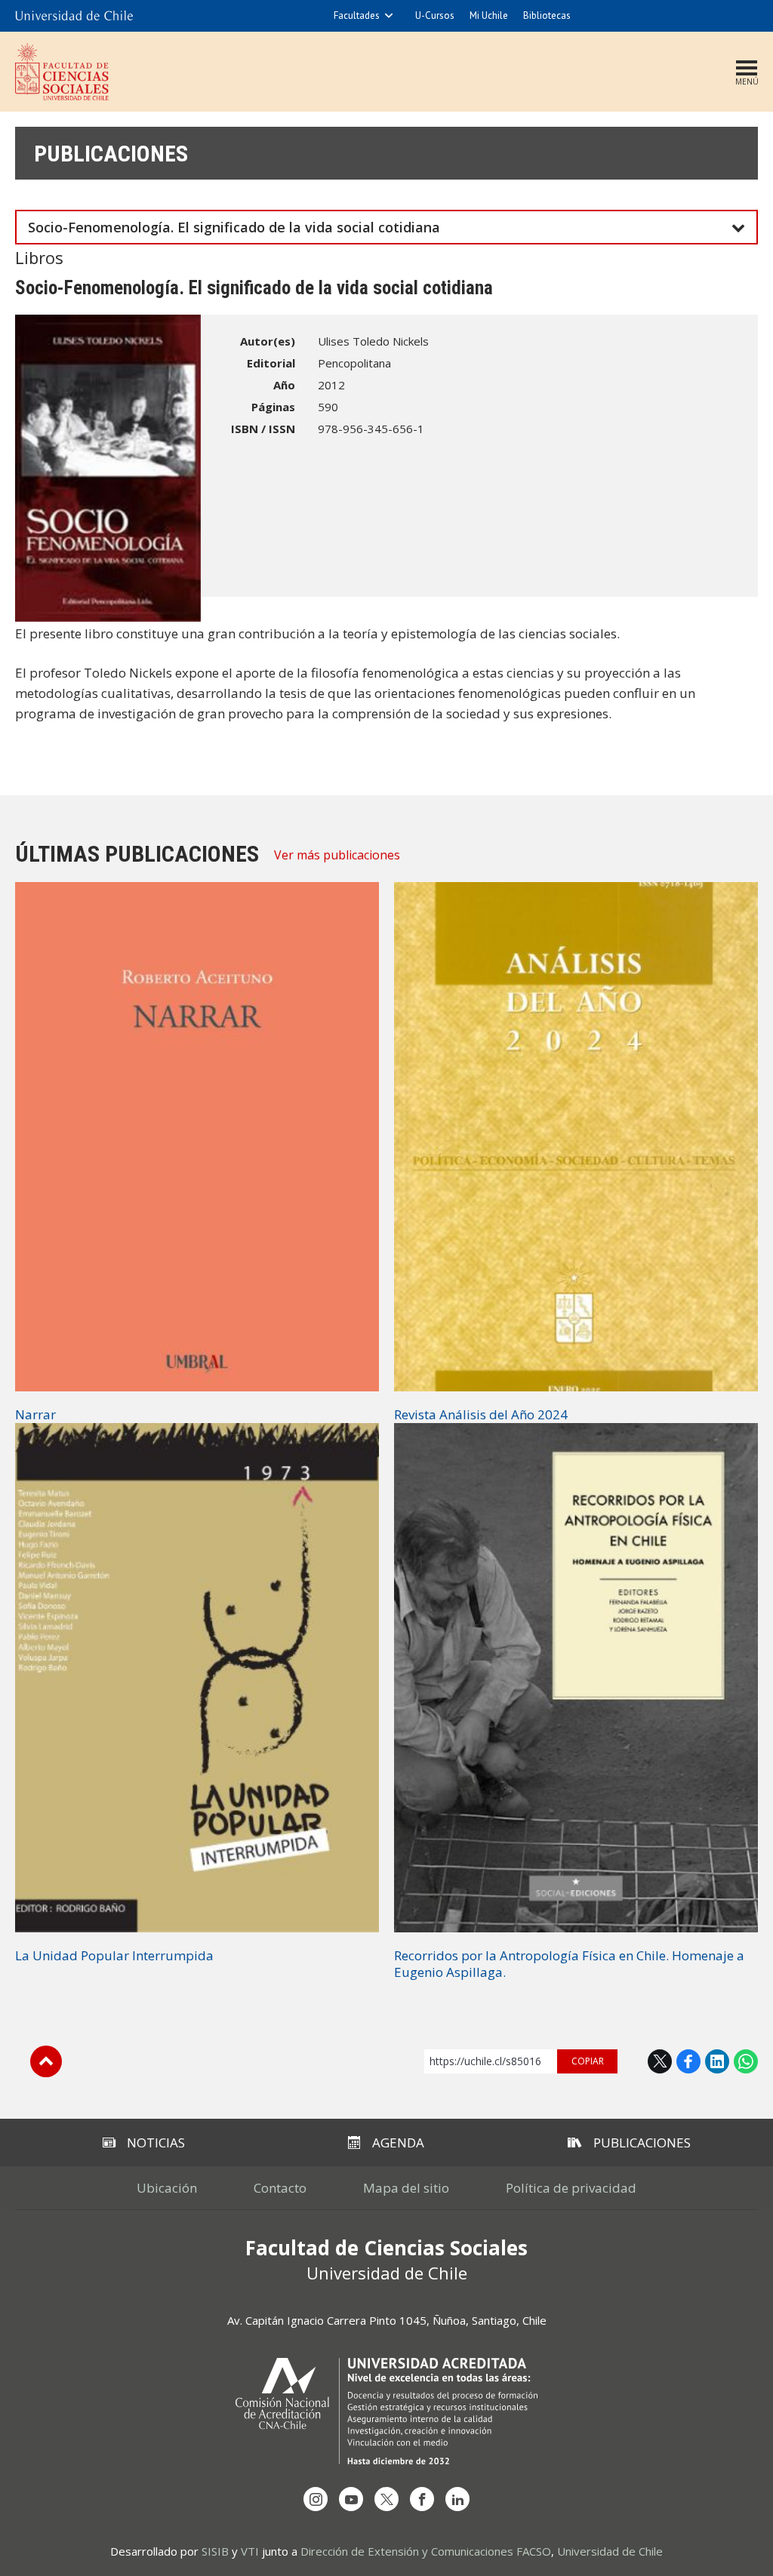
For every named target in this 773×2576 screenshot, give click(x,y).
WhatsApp (746, 2061)
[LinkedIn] (457, 2499)
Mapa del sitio (406, 2188)
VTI (250, 2551)
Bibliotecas (547, 15)
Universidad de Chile (610, 2551)
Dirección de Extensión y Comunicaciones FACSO (426, 2551)
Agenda (398, 2143)
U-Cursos (435, 15)
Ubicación (167, 2188)
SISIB (215, 2551)
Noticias (156, 2143)
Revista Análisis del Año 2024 (481, 1414)
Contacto (280, 2188)
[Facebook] (422, 2499)
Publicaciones (111, 154)
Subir (46, 2061)
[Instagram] (316, 2499)
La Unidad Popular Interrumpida (114, 1955)
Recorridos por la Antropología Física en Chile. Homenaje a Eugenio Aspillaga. (569, 1964)
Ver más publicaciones (337, 855)
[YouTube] (351, 2499)
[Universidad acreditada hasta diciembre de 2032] (386, 2411)
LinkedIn (717, 2061)
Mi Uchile (489, 15)
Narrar (35, 1414)
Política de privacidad (571, 2188)
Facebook (688, 2061)
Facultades (357, 15)
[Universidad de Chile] (74, 16)
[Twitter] (386, 2499)
